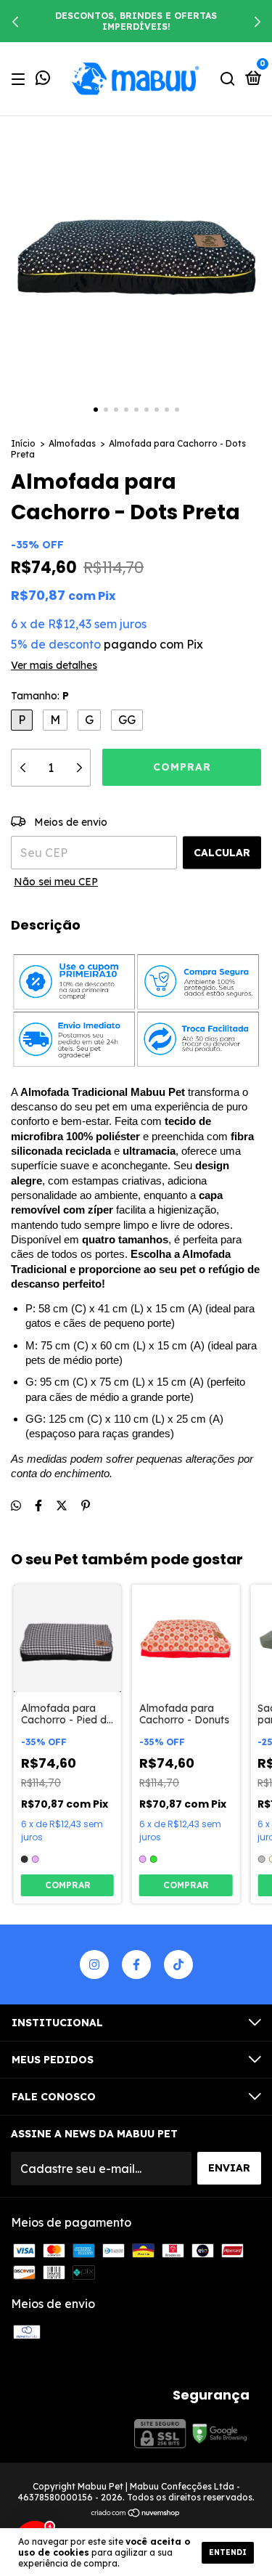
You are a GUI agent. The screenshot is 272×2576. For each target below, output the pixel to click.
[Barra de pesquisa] (228, 78)
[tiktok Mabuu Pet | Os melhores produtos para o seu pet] (178, 1964)
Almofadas (72, 443)
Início (23, 443)
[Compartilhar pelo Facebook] (38, 1506)
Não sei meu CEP (56, 882)
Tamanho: (40, 696)
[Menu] (21, 78)
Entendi (228, 2552)
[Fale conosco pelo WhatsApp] (43, 79)
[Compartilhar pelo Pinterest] (86, 1506)
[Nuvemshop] (136, 2514)
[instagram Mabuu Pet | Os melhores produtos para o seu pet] (94, 1964)
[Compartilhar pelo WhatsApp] (16, 1506)
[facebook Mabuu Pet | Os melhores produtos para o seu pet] (136, 1964)
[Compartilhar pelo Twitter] (62, 1506)
